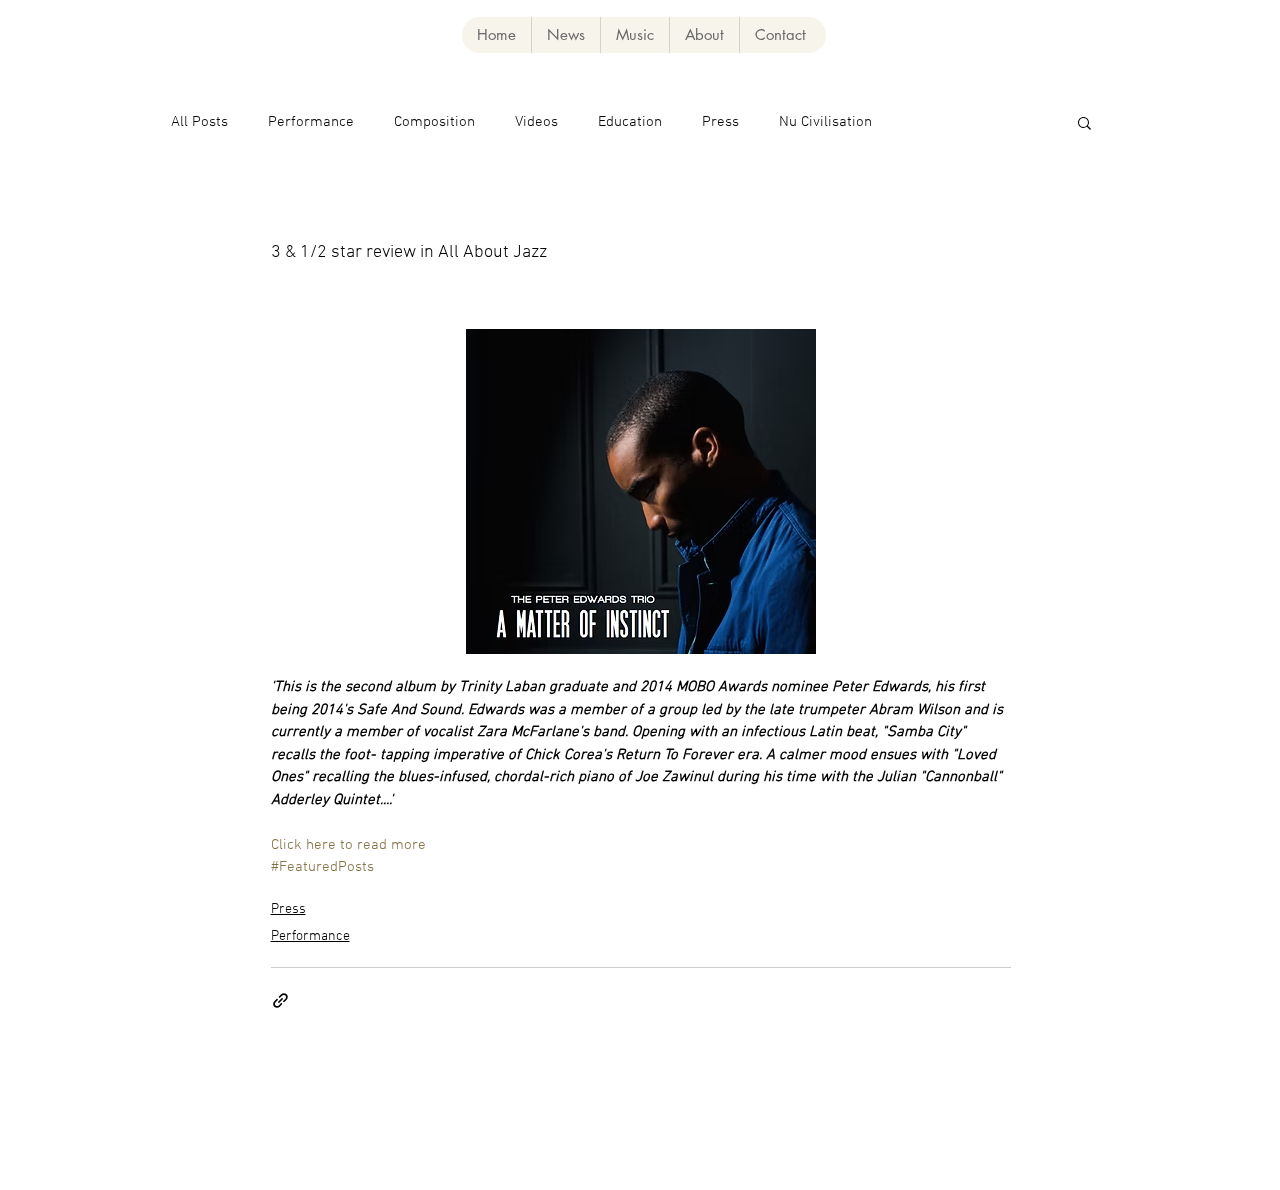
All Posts (199, 122)
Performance (311, 122)
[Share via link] (280, 1000)
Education (630, 122)
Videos (536, 122)
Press (720, 122)
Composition (434, 122)
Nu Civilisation (825, 122)
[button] (634, 35)
